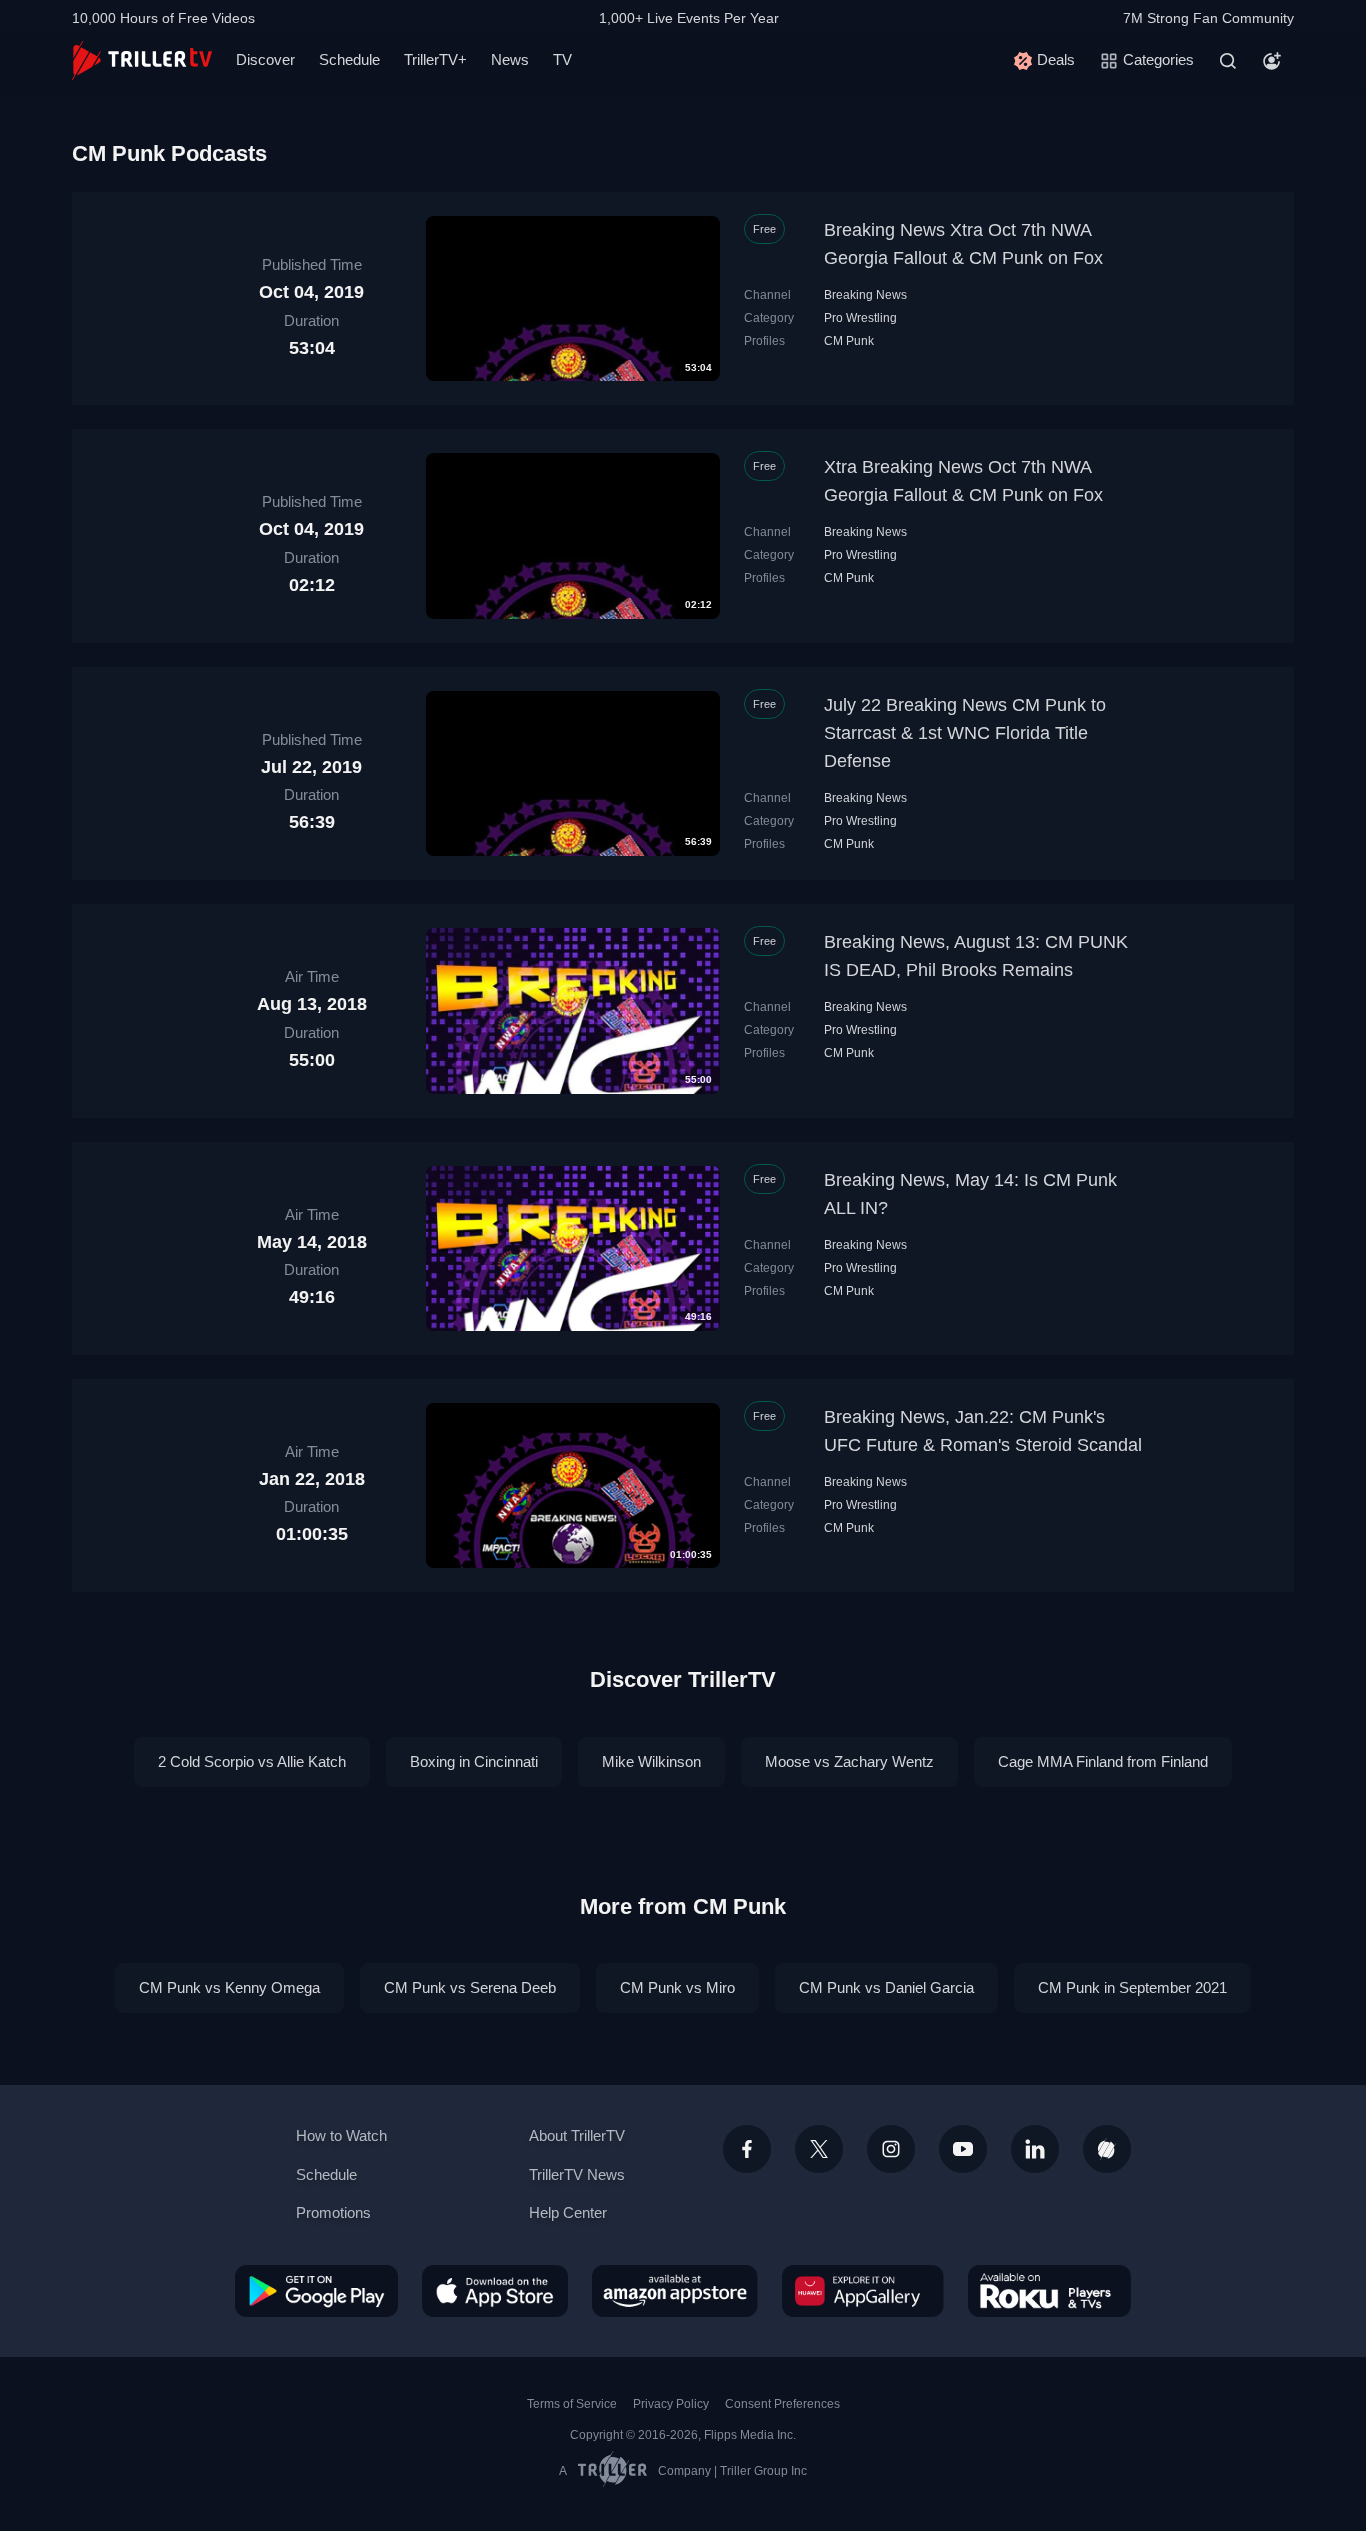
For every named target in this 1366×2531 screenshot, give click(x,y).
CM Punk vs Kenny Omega (229, 1987)
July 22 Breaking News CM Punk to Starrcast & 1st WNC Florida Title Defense (965, 733)
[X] (819, 2149)
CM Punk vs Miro (677, 1987)
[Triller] (1107, 2149)
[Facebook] (747, 2149)
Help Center (568, 2212)
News (510, 59)
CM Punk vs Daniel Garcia (886, 1987)
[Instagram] (891, 2149)
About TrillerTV (577, 2135)
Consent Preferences (782, 2404)
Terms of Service (572, 2404)
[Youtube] (963, 2149)
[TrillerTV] (142, 60)
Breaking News (865, 295)
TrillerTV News (577, 2174)
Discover (265, 59)
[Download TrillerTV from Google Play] (316, 2291)
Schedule (349, 59)
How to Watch (341, 2135)
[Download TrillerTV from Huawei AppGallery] (863, 2291)
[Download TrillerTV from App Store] (495, 2291)
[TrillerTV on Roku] (1049, 2291)
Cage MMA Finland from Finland (1103, 1761)
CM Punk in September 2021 (1132, 1987)
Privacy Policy (671, 2404)
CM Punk (849, 341)
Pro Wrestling (860, 318)
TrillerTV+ (435, 59)
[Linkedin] (1035, 2149)
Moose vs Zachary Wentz (849, 1761)
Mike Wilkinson (651, 1761)
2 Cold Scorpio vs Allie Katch (252, 1761)
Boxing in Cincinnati (474, 1761)
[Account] (1272, 61)
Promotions (333, 2212)
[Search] (1228, 61)
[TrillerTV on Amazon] (675, 2291)
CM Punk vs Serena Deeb (470, 1987)
